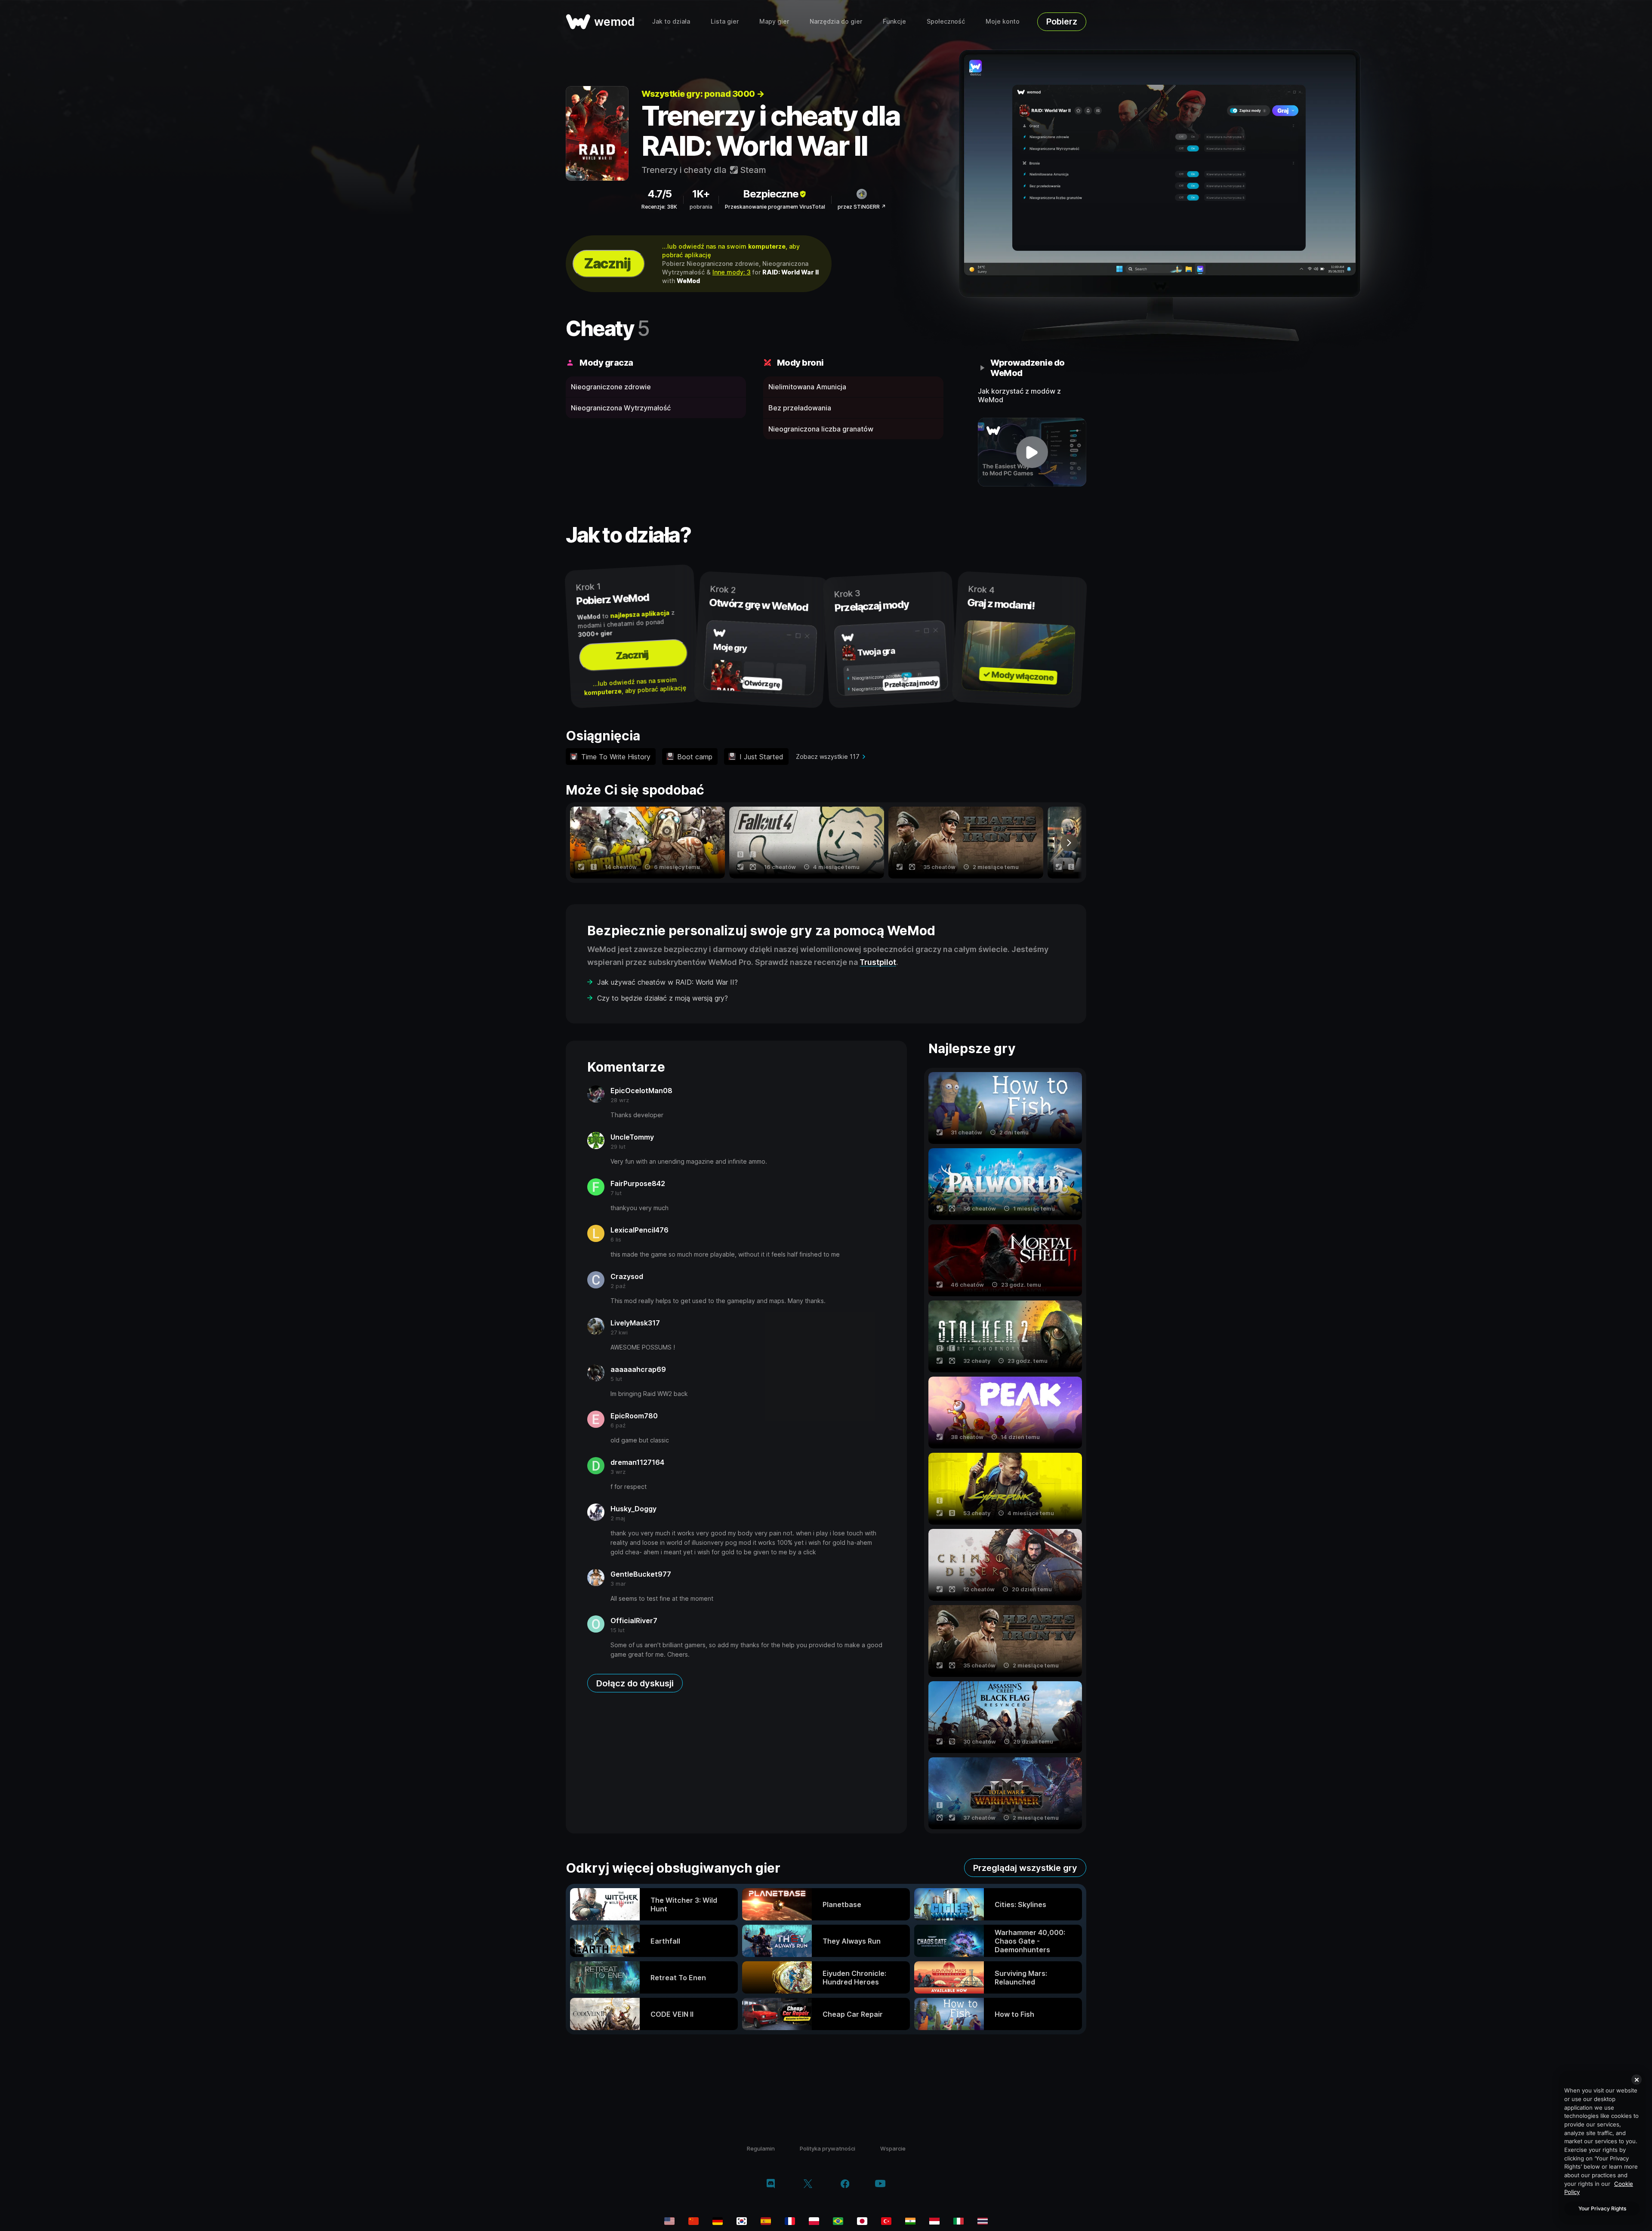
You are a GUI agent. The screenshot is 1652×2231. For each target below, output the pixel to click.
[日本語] (862, 2221)
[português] (838, 2221)
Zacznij (607, 263)
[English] (669, 2221)
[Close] (1637, 2080)
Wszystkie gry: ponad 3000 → (703, 94)
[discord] (771, 2185)
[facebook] (845, 2185)
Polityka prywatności (828, 2148)
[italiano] (959, 2221)
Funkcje (894, 21)
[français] (790, 2221)
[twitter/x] (808, 2185)
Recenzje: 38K (659, 207)
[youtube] (880, 2184)
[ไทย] (983, 2221)
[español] (766, 2221)
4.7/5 (660, 194)
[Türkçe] (886, 2221)
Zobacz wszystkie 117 (828, 757)
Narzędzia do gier (836, 21)
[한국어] (742, 2221)
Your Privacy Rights (1602, 2208)
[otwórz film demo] (1032, 452)
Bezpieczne (771, 194)
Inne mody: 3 (732, 272)
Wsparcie (893, 2148)
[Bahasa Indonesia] (934, 2221)
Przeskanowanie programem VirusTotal (775, 207)
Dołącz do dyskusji (635, 1683)
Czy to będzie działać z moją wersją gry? (663, 998)
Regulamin (761, 2148)
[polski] (814, 2221)
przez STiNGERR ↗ (862, 207)
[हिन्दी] (910, 2221)
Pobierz (1062, 22)
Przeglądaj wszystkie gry (1025, 1868)
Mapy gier (774, 21)
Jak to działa (671, 21)
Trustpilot (878, 962)
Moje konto (1003, 21)
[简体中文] (693, 2221)
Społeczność (946, 21)
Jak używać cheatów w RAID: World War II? (667, 982)
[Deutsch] (718, 2221)
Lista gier (725, 21)
